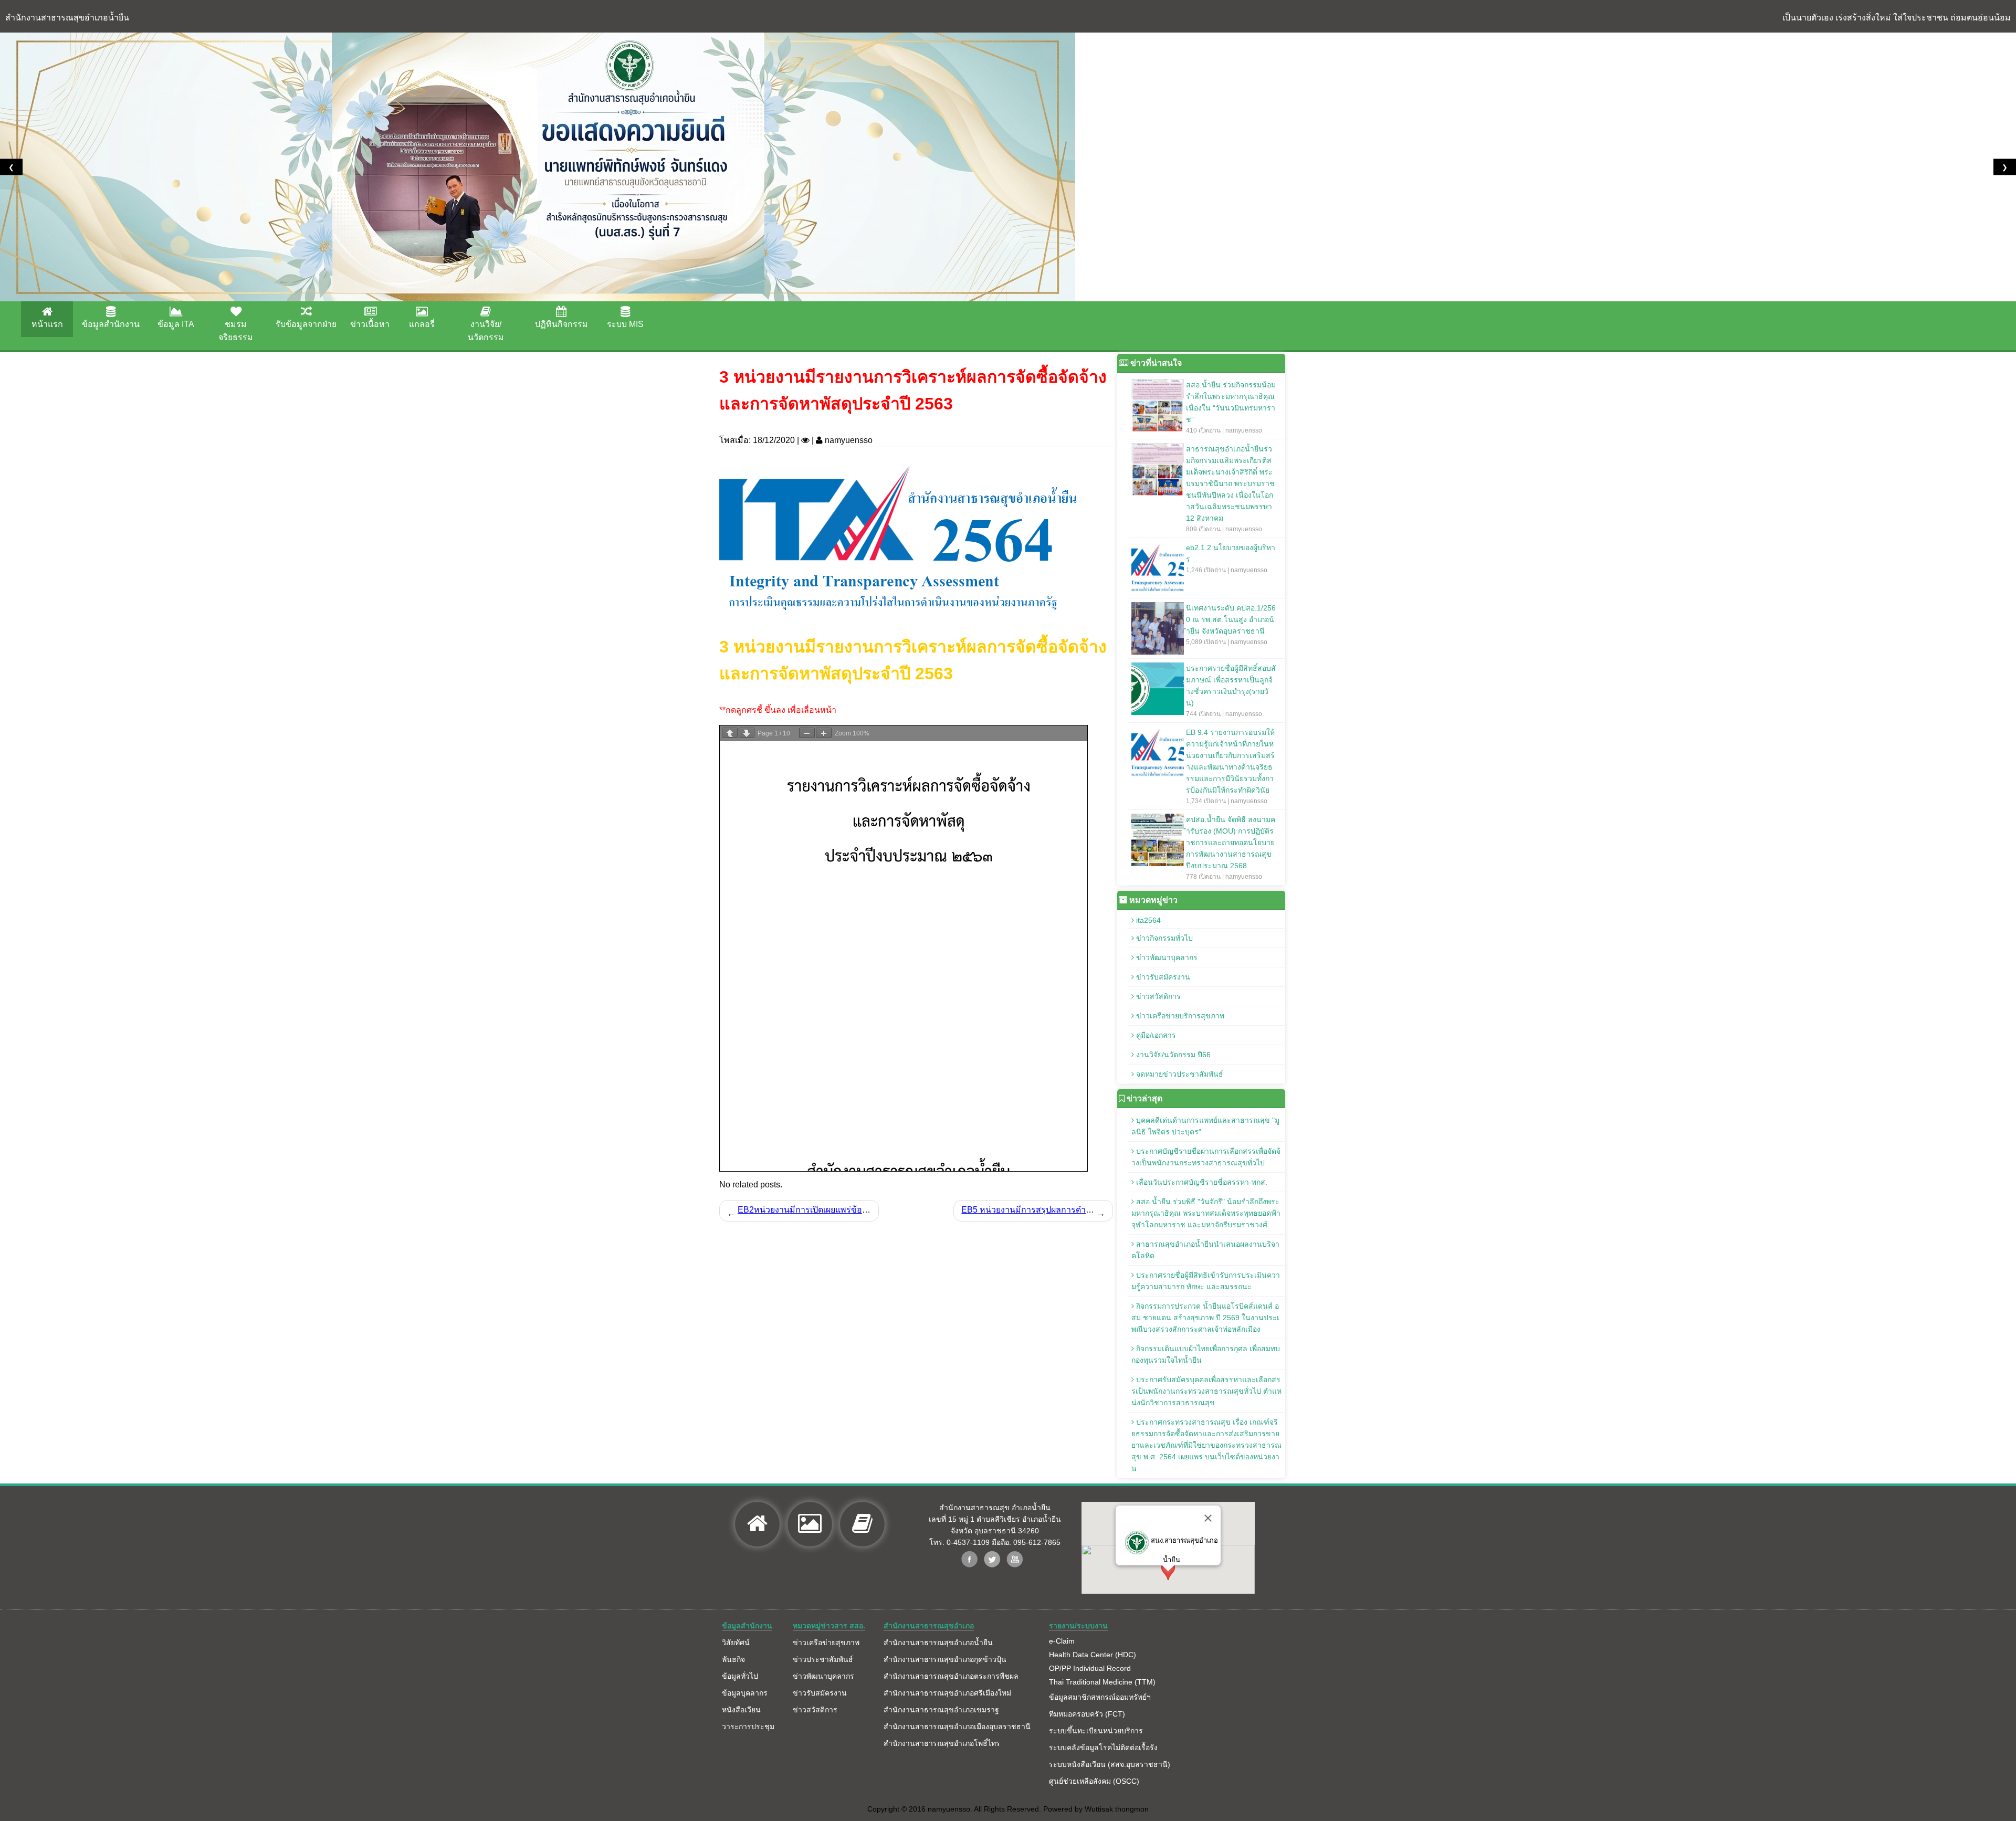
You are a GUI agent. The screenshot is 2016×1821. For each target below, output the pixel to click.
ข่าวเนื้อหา (370, 324)
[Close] (1208, 1518)
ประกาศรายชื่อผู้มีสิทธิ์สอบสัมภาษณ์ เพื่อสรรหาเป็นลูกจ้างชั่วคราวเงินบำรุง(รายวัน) (1231, 691)
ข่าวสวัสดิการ (1157, 996)
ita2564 (1147, 920)
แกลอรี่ (422, 324)
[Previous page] (730, 733)
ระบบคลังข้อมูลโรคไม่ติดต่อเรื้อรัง (1103, 1748)
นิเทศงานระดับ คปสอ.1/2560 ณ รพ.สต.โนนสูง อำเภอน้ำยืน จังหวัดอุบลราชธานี (1231, 625)
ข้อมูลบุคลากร (745, 1693)
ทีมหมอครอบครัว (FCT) (1087, 1714)
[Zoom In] (824, 733)
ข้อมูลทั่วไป (740, 1676)
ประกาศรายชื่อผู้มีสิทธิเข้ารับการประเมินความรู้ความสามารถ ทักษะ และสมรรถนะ (1206, 1281)
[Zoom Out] (807, 733)
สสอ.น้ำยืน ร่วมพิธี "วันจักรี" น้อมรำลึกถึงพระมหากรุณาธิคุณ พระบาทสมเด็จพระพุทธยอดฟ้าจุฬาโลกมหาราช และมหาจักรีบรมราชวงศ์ (1206, 1213)
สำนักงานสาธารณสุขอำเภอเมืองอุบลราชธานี (957, 1727)
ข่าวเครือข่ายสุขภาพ (826, 1643)
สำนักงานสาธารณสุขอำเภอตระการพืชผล (951, 1676)
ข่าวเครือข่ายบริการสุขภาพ (1179, 1016)
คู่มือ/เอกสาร (1155, 1035)
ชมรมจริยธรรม (236, 331)
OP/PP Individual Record (1090, 1668)
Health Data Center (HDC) (1093, 1655)
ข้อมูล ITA (176, 324)
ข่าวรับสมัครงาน (1162, 977)
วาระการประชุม (748, 1727)
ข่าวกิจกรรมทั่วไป (1163, 938)
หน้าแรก (47, 324)
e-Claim (1062, 1641)
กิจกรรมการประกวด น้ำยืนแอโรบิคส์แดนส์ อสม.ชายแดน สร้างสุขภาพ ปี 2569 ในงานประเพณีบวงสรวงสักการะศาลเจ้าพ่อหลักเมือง (1205, 1318)
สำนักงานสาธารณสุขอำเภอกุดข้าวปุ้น (945, 1659)
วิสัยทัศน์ (736, 1643)
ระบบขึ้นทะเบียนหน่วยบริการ (1096, 1731)
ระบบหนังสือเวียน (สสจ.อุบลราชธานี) (1110, 1764)
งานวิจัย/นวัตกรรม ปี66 (1172, 1055)
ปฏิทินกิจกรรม (561, 324)
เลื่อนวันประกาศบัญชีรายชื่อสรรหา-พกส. (1201, 1182)
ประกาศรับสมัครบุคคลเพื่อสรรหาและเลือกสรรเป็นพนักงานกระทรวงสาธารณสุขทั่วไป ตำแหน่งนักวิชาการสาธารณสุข (1206, 1391)
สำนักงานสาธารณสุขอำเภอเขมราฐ (941, 1710)
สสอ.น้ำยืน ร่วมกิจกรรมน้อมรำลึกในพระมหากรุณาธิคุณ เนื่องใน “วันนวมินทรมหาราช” (1231, 407)
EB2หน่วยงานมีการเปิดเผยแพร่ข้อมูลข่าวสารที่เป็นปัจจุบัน (843, 1210)
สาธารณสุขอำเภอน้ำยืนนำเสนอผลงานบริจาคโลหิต (1205, 1250)
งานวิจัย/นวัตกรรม (486, 331)
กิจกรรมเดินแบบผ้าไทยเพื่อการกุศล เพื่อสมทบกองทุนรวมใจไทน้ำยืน (1206, 1354)
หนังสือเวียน (741, 1710)
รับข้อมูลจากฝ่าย (306, 324)
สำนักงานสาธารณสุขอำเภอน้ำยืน (938, 1643)
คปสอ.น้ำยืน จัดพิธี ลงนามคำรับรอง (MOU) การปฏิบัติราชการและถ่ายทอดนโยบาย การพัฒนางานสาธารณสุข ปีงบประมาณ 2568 (1231, 848)
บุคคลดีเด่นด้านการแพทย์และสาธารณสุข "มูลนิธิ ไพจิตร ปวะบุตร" (1205, 1126)
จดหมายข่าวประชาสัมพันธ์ (1179, 1074)
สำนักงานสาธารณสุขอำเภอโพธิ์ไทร (942, 1743)
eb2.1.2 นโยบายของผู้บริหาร (1231, 559)
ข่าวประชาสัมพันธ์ (823, 1659)
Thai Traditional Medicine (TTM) (1102, 1682)
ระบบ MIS (625, 324)
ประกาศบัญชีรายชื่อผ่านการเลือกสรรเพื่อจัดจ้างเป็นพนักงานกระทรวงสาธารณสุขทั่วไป (1206, 1157)
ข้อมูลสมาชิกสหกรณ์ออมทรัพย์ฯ (1100, 1697)
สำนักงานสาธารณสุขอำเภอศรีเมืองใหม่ (947, 1693)
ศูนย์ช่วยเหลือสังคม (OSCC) (1094, 1781)
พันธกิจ (733, 1659)
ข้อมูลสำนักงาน (111, 324)
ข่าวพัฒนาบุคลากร (1166, 957)
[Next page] (747, 733)
